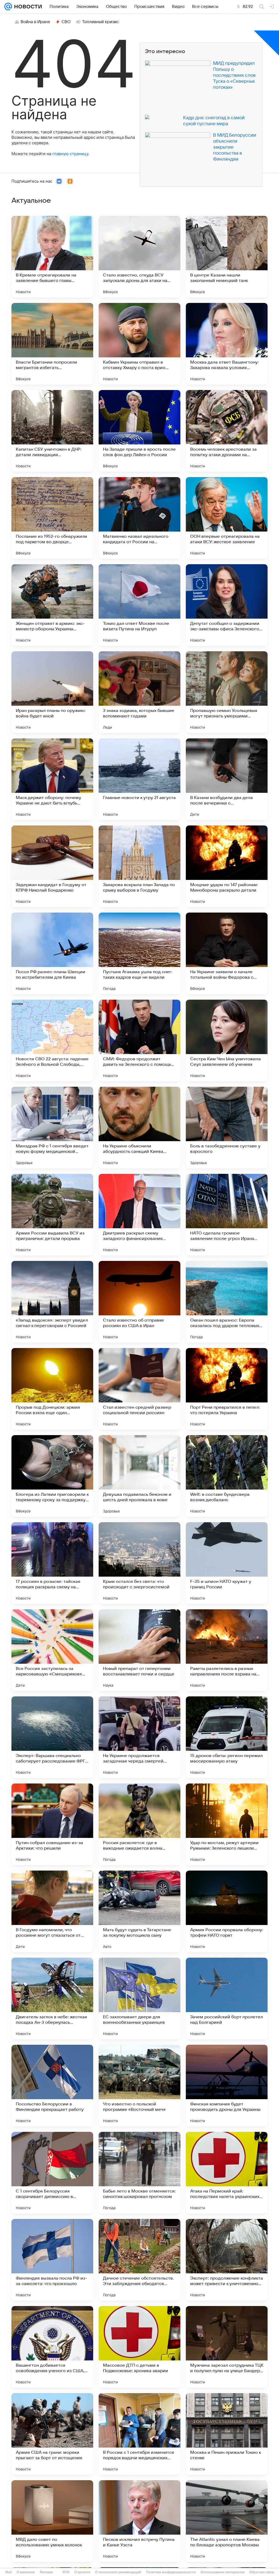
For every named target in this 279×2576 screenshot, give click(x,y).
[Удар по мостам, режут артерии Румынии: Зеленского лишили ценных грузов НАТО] (227, 1824)
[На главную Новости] (27, 7)
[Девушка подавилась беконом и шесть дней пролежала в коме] (139, 1476)
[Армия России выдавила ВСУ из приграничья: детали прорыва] (52, 1215)
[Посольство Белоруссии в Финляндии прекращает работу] (52, 2086)
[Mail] (8, 7)
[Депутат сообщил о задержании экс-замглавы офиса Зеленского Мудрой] (227, 605)
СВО (66, 22)
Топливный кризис (101, 22)
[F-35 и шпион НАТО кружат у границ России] (227, 1563)
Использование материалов (222, 2572)
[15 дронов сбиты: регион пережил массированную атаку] (227, 1737)
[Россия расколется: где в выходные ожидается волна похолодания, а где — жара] (139, 1824)
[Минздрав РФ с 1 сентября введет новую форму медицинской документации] (52, 1128)
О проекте (82, 2572)
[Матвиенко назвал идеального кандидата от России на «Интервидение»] (139, 518)
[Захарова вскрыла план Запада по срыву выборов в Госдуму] (139, 866)
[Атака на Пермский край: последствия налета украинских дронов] (227, 2173)
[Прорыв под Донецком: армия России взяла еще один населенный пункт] (52, 1389)
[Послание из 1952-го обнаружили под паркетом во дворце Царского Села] (52, 518)
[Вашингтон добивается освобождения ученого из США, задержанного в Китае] (52, 2347)
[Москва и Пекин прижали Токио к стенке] (227, 2434)
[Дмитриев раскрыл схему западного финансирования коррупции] (139, 1215)
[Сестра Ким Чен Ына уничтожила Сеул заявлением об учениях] (227, 1040)
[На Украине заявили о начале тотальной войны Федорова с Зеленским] (227, 953)
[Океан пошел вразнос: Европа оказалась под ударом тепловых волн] (227, 1302)
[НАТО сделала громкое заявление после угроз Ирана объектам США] (227, 1215)
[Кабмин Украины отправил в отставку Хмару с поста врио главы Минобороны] (139, 344)
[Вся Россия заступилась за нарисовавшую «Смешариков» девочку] (52, 1650)
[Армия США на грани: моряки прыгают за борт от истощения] (52, 2434)
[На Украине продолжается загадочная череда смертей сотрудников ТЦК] (139, 1737)
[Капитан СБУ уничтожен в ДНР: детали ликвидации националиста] (52, 431)
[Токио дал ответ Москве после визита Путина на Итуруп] (139, 605)
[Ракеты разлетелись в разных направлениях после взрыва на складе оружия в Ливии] (227, 1650)
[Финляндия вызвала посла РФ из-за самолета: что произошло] (52, 2260)
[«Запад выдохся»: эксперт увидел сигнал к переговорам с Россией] (52, 1302)
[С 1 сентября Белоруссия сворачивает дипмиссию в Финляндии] (52, 2173)
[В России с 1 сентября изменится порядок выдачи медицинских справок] (139, 2434)
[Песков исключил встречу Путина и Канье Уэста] (139, 2521)
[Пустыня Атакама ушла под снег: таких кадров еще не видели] (139, 953)
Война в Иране (35, 22)
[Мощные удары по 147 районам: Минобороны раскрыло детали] (227, 866)
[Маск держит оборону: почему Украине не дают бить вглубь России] (52, 779)
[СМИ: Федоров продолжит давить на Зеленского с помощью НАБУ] (139, 1040)
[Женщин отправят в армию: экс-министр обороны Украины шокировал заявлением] (52, 605)
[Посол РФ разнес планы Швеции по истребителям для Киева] (52, 953)
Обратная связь (262, 2572)
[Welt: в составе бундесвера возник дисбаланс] (227, 1476)
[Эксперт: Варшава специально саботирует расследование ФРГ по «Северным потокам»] (52, 1737)
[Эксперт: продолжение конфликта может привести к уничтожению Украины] (227, 2260)
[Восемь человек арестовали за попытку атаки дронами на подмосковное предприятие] (227, 431)
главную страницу (70, 154)
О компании (26, 2572)
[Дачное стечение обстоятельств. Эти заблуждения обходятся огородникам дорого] (139, 2260)
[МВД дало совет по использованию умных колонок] (52, 2521)
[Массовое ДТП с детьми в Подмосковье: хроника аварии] (139, 2347)
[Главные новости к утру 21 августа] (139, 779)
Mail (9, 2572)
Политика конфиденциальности (171, 2572)
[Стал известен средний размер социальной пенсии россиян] (139, 1389)
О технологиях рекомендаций (118, 2572)
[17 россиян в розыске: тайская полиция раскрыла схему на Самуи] (52, 1563)
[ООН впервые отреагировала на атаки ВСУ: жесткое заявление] (227, 518)
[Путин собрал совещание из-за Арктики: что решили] (52, 1824)
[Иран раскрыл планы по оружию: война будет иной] (52, 692)
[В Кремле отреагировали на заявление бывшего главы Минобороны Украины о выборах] (52, 257)
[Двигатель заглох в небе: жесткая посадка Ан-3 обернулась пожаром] (52, 1998)
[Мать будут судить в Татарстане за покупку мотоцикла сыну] (139, 1911)
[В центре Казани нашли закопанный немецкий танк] (227, 257)
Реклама (46, 2572)
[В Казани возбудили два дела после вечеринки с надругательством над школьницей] (227, 779)
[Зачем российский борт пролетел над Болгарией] (227, 1998)
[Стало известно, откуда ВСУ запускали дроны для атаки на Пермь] (139, 257)
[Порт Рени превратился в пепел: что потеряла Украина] (227, 1389)
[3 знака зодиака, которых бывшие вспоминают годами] (139, 692)
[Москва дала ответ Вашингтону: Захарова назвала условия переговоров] (227, 344)
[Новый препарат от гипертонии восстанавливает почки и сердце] (139, 1650)
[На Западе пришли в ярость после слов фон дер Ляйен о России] (139, 431)
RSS (66, 2572)
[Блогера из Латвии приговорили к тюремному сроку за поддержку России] (52, 1476)
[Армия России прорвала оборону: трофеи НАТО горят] (227, 1911)
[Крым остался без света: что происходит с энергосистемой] (139, 1563)
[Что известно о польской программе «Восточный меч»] (139, 2086)
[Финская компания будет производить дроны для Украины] (227, 2086)
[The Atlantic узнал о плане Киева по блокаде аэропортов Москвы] (227, 2521)
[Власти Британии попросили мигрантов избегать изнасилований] (52, 344)
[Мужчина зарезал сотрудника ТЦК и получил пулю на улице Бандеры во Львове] (227, 2347)
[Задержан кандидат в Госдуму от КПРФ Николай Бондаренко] (52, 866)
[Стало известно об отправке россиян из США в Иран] (139, 1302)
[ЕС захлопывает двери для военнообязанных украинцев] (139, 1998)
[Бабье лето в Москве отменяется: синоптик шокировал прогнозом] (139, 2173)
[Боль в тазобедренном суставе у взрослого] (227, 1128)
